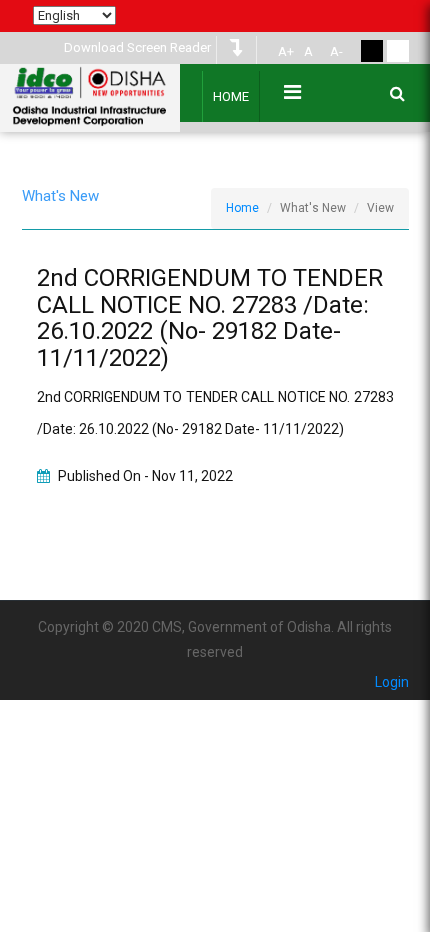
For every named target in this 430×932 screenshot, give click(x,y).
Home (231, 96)
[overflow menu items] (292, 92)
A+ (286, 51)
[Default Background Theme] (398, 51)
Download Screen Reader (137, 47)
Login (392, 682)
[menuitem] (283, 52)
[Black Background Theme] (372, 51)
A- (336, 51)
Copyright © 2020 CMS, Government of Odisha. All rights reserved (215, 639)
